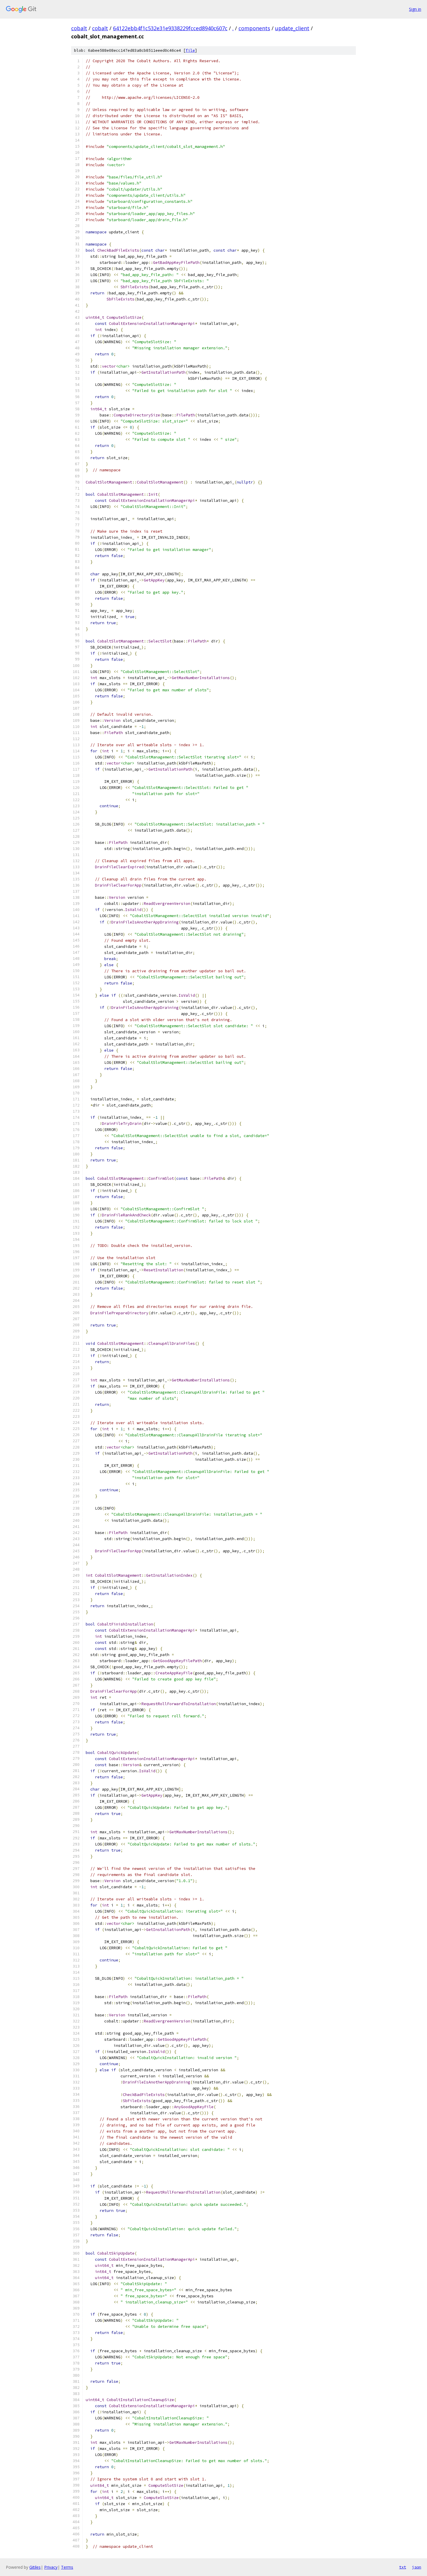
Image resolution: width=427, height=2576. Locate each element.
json (417, 2567)
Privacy (51, 2567)
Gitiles (35, 2567)
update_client (292, 28)
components (254, 28)
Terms (67, 2567)
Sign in (415, 9)
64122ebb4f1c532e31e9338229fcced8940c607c (170, 28)
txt (403, 2567)
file (190, 50)
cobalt (79, 28)
